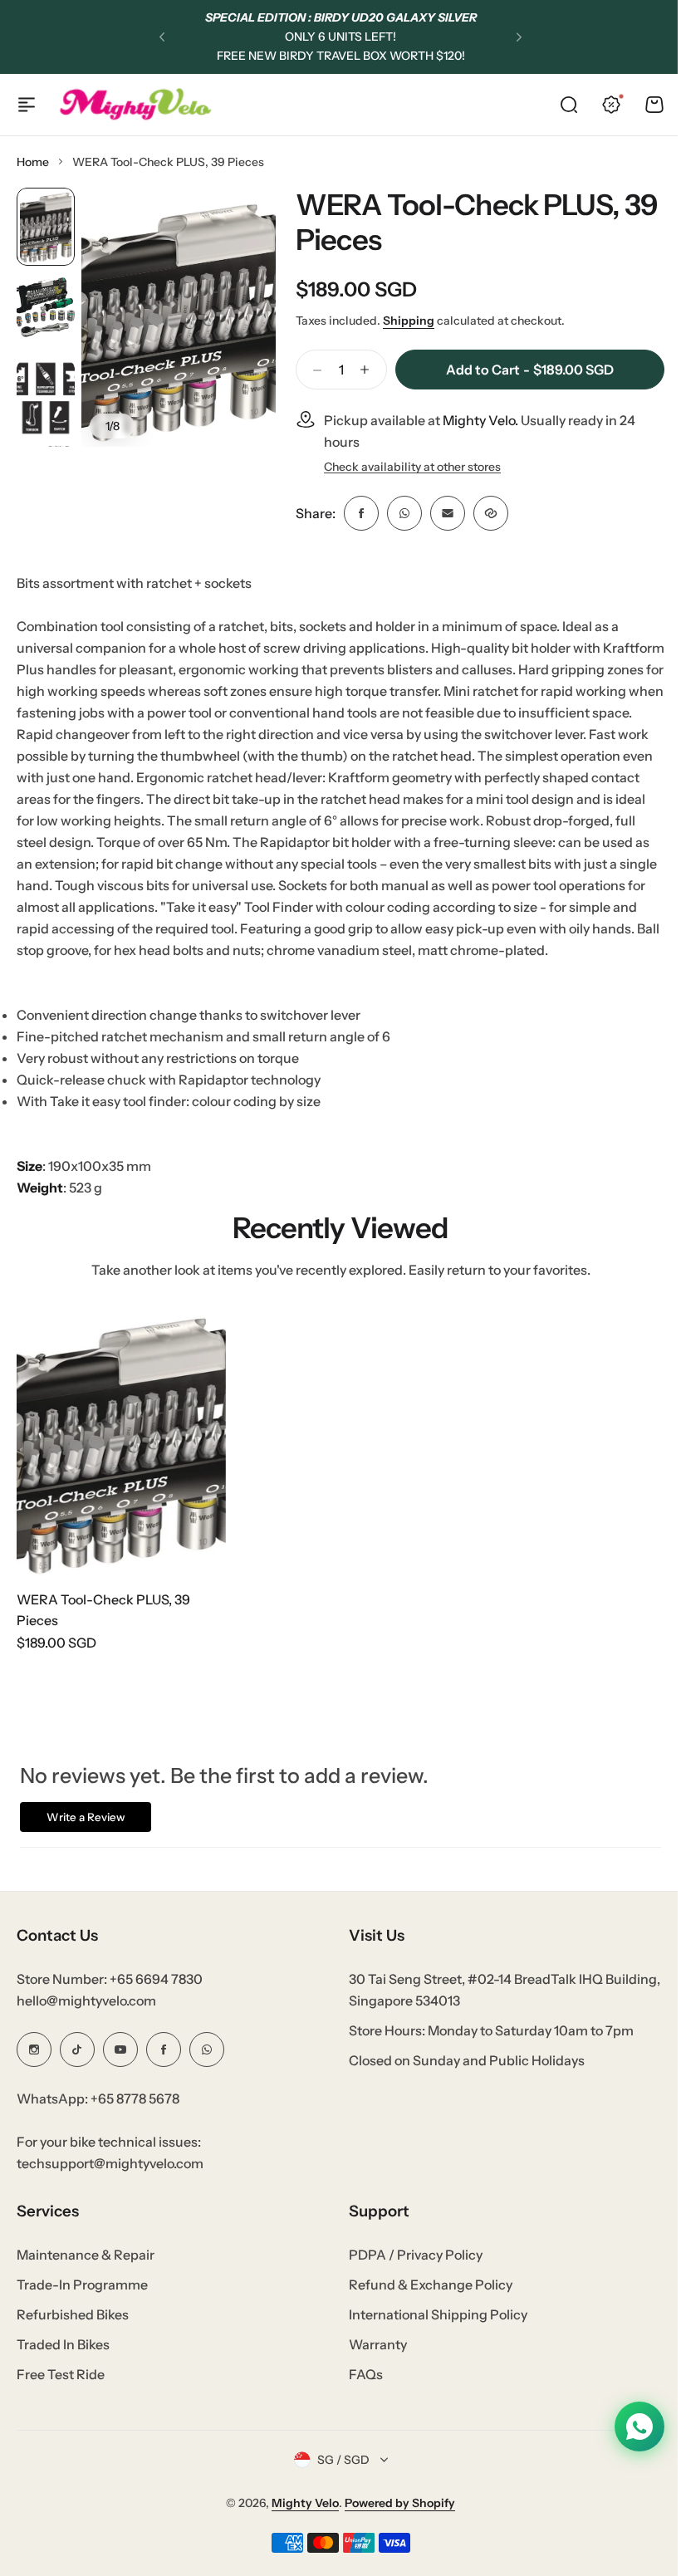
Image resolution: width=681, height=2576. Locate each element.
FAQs (360, 2390)
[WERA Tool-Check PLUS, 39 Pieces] (121, 1440)
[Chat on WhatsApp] (627, 2427)
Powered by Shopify (394, 2519)
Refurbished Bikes (73, 2330)
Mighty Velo (299, 2519)
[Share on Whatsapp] (404, 513)
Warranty (372, 2360)
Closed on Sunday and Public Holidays (461, 2076)
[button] (162, 37)
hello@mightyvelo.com (86, 2016)
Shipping (409, 321)
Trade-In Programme (82, 2300)
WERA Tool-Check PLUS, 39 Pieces (476, 222)
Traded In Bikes (63, 2360)
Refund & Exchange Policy (425, 2300)
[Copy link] (491, 513)
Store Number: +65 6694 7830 (110, 1995)
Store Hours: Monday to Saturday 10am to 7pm (485, 2046)
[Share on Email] (448, 513)
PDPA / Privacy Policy (410, 2270)
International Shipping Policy (432, 2330)
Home (33, 162)
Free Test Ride (61, 2390)
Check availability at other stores (412, 467)
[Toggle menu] (27, 105)
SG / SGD (337, 2476)
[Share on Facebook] (361, 513)
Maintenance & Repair (86, 2270)
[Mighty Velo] (135, 104)
